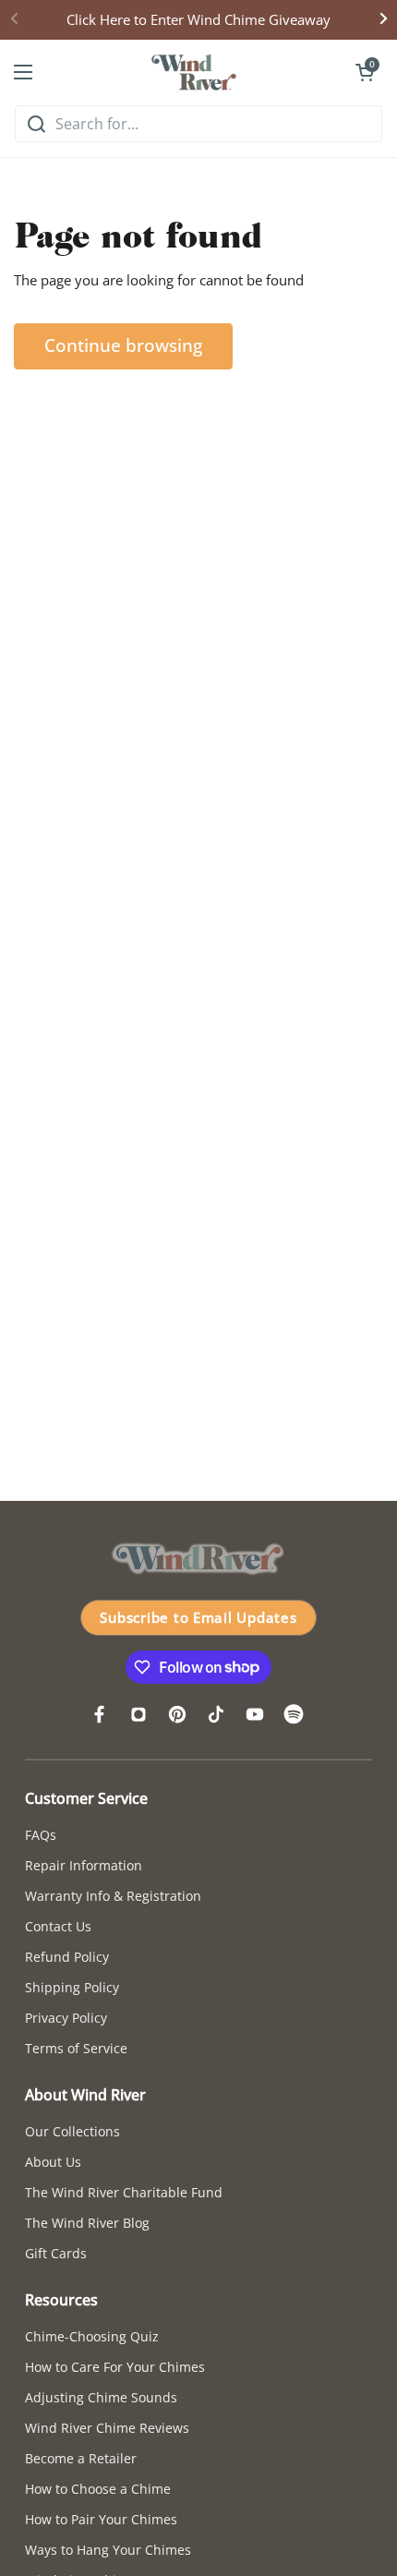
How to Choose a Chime (98, 2489)
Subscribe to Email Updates (198, 1617)
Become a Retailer (81, 2458)
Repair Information (84, 1865)
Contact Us (58, 1926)
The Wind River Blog (87, 2223)
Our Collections (72, 2131)
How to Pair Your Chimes (101, 2519)
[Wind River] (194, 72)
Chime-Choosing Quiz (92, 2336)
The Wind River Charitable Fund (124, 2192)
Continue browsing (123, 345)
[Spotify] (294, 1714)
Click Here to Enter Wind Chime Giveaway (198, 19)
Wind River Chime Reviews (107, 2428)
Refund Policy (67, 1957)
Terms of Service (76, 2048)
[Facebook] (100, 1714)
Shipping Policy (72, 1987)
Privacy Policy (66, 2018)
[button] (365, 72)
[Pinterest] (177, 1714)
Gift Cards (56, 2253)
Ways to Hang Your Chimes (108, 2550)
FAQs (41, 1835)
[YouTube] (255, 1714)
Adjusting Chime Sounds (101, 2397)
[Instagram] (138, 1714)
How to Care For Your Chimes (115, 2367)
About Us (53, 2162)
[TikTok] (216, 1714)
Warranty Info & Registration (113, 1896)
